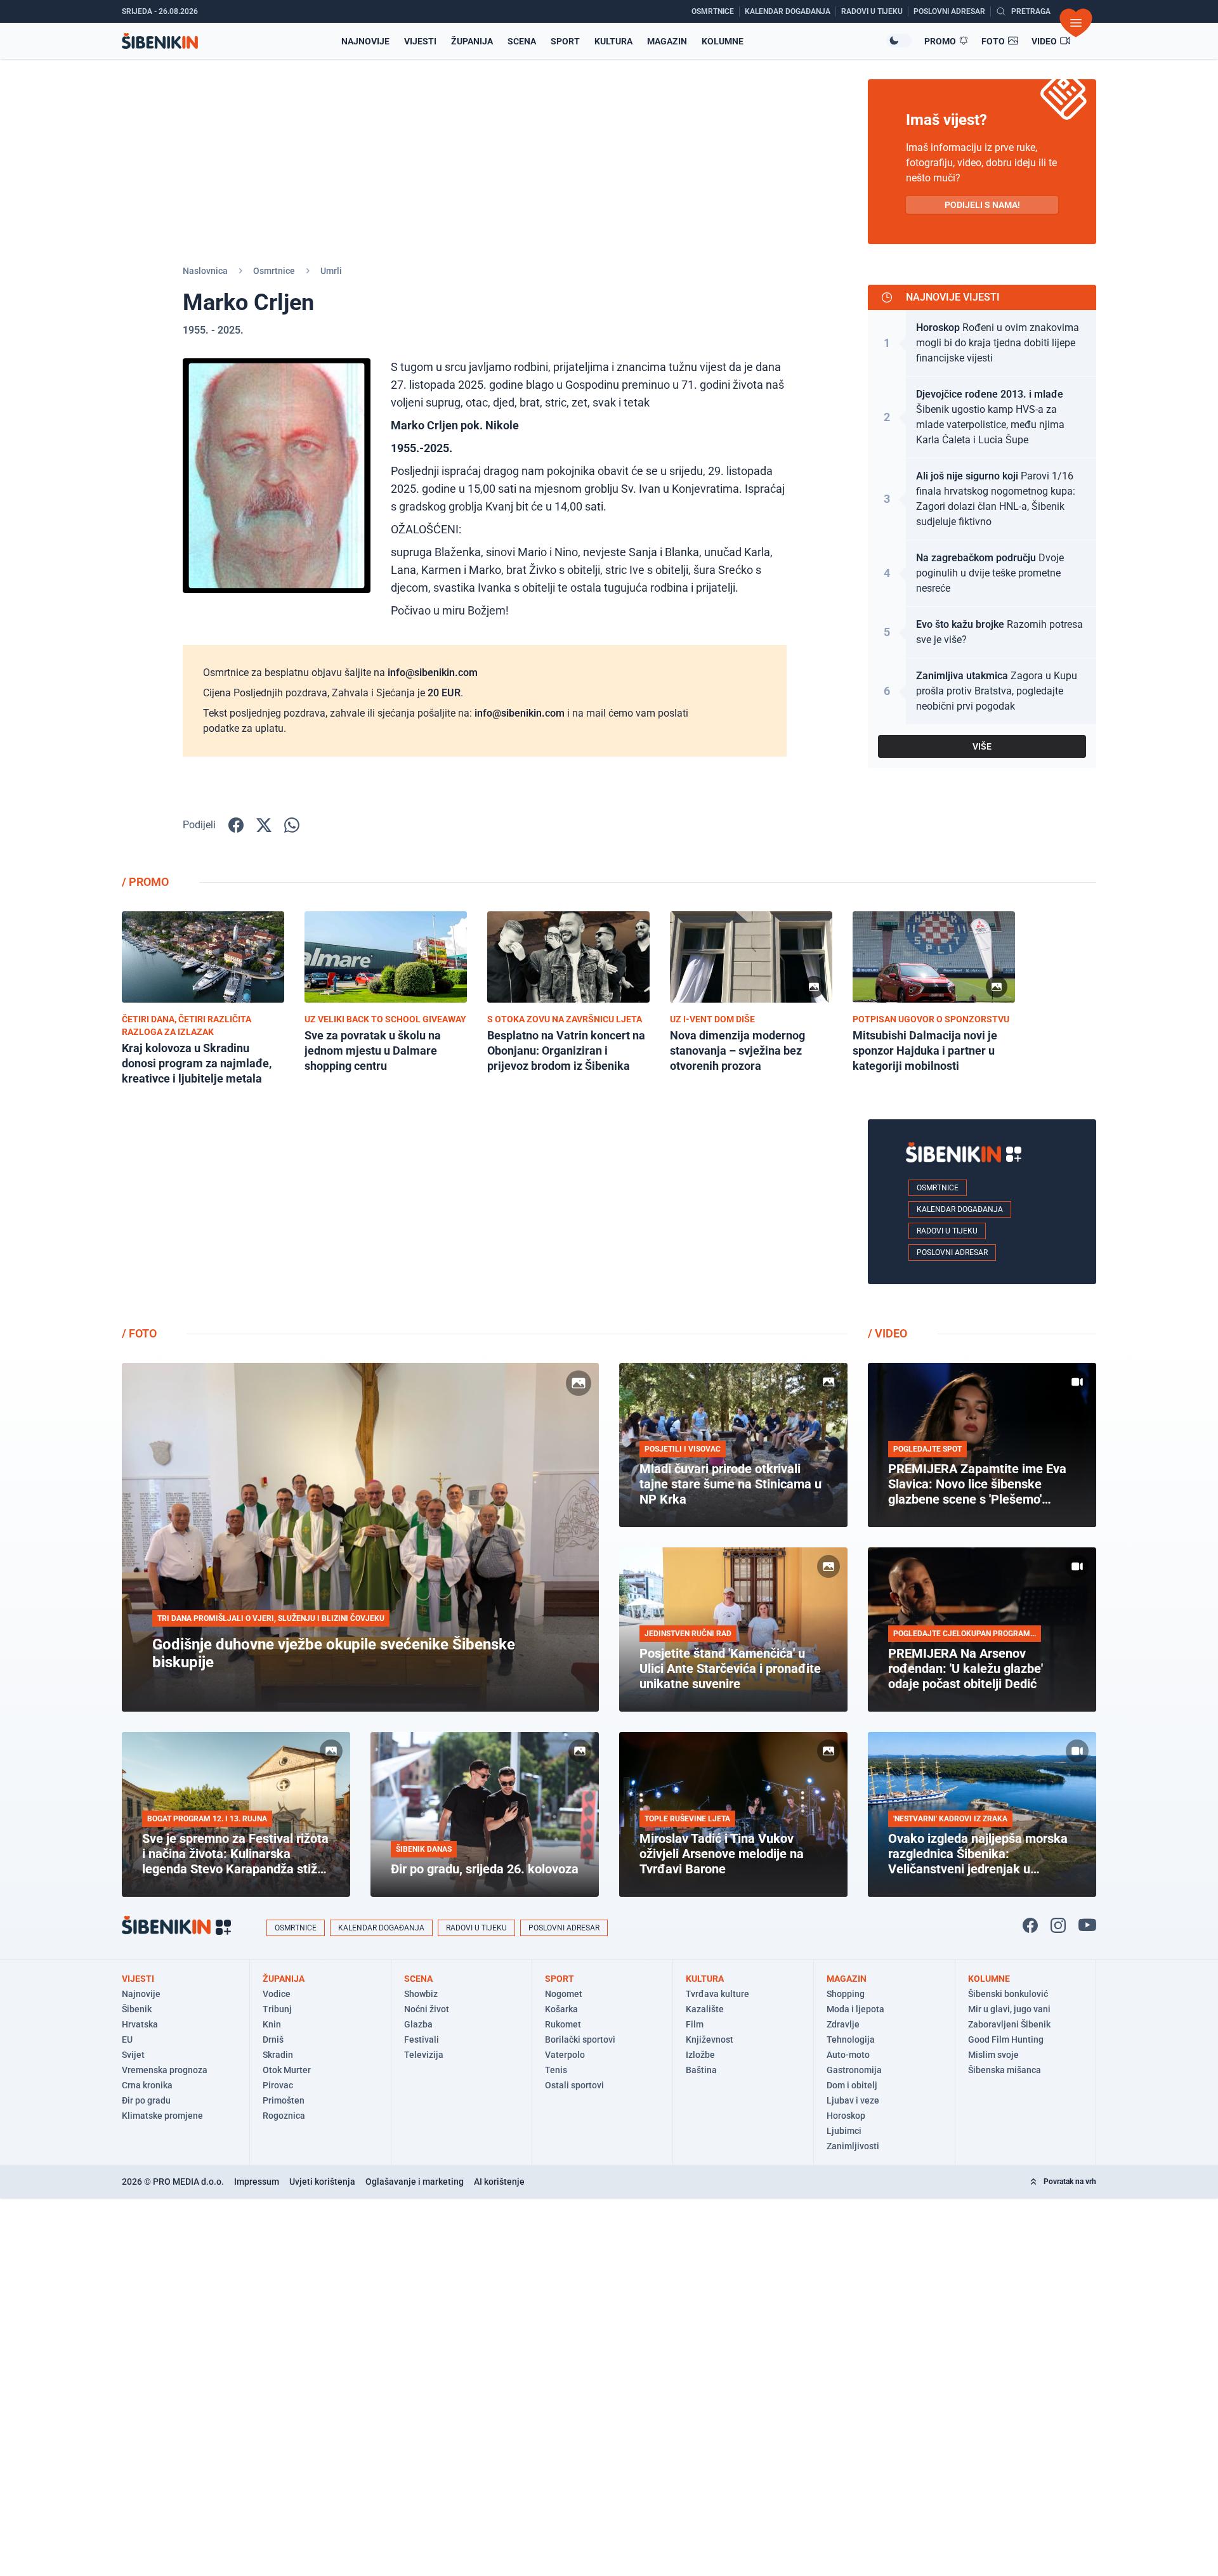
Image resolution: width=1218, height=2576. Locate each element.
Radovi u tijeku (947, 1231)
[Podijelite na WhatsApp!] (292, 825)
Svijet (133, 2055)
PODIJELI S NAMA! (982, 205)
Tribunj (277, 2009)
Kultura (613, 41)
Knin (272, 2024)
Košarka (561, 2009)
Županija (472, 41)
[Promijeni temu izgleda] (899, 41)
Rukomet (563, 2024)
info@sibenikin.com (433, 673)
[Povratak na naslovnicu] (160, 41)
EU (127, 2039)
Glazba (418, 2024)
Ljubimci (844, 2131)
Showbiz (421, 1994)
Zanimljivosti (853, 2146)
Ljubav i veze (853, 2100)
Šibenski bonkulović (1008, 1994)
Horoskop (846, 2116)
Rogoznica (284, 2116)
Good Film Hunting (1006, 2039)
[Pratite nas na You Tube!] (1087, 1925)
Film (695, 2024)
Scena (522, 41)
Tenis (556, 2070)
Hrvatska (140, 2024)
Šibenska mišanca (1005, 2070)
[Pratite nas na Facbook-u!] (1030, 1925)
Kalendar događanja (960, 1209)
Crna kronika (147, 2085)
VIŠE (982, 746)
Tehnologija (851, 2039)
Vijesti (420, 41)
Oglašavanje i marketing (415, 2182)
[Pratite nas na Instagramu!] (1058, 1925)
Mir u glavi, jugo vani (1009, 2009)
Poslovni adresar (952, 1252)
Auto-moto (848, 2055)
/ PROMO (145, 882)
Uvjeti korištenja (322, 2182)
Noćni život (427, 2009)
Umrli (331, 271)
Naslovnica (205, 271)
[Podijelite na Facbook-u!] (236, 825)
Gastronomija (854, 2070)
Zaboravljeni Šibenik (1009, 2024)
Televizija (424, 2055)
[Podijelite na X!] (264, 825)
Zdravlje (843, 2024)
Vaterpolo (565, 2055)
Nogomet (564, 1994)
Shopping (846, 1994)
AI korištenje (499, 2182)
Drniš (273, 2039)
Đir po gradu (146, 2100)
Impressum (257, 2182)
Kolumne (723, 41)
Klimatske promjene (162, 2116)
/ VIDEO (887, 1333)
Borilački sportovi (580, 2039)
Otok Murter (287, 2070)
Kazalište (705, 2009)
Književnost (710, 2039)
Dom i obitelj (852, 2085)
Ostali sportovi (574, 2085)
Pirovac (278, 2085)
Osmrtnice (274, 271)
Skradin (278, 2055)
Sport (565, 41)
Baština (701, 2070)
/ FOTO (139, 1333)
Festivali (422, 2039)
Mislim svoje (993, 2055)
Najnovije (365, 41)
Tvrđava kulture (717, 1994)
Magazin (667, 41)
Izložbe (700, 2055)
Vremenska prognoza (165, 2070)
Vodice (277, 1994)
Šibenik (137, 2009)
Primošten (284, 2100)
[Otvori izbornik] (1076, 23)
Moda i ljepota (855, 2009)
